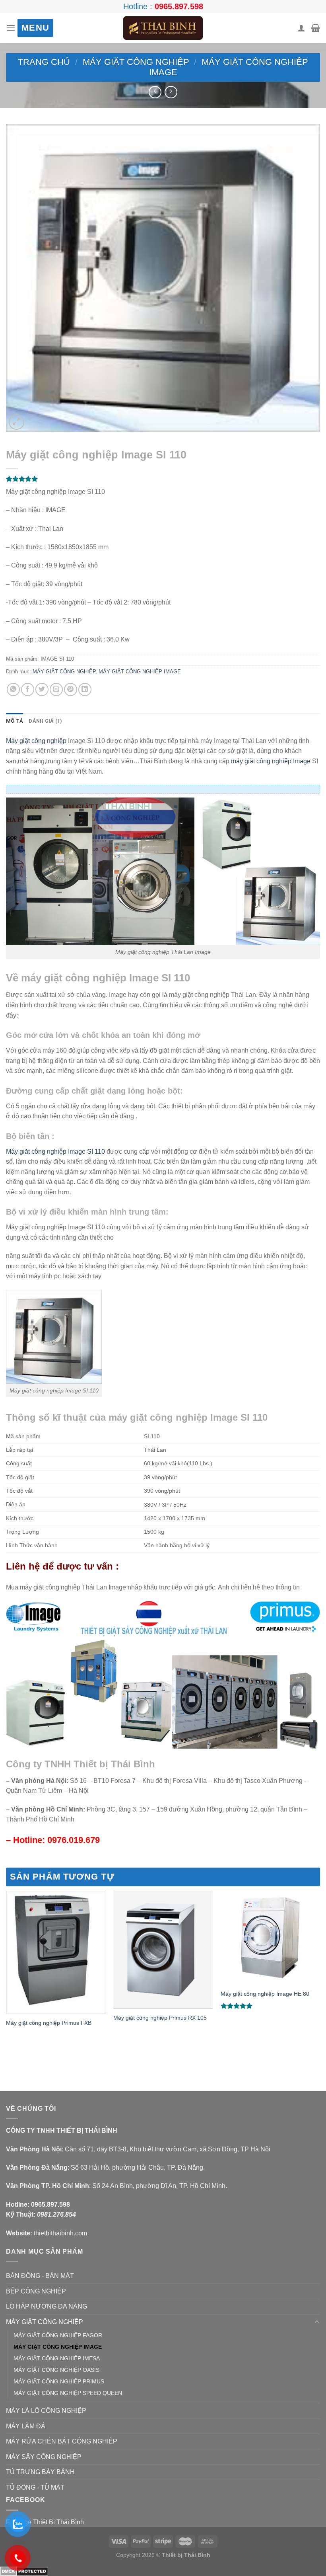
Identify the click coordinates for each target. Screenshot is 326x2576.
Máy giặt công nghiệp (36, 741)
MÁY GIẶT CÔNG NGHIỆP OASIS (56, 2370)
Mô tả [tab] (15, 721)
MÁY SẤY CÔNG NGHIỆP (44, 2457)
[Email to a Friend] (56, 689)
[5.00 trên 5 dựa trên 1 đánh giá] (163, 479)
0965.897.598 (179, 6)
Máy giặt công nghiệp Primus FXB (49, 2023)
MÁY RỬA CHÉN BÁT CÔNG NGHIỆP (62, 2441)
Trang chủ (44, 62)
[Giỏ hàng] (315, 28)
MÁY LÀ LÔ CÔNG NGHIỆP (46, 2411)
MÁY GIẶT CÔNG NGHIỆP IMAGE (140, 672)
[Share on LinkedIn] (85, 689)
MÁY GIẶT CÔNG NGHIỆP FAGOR (58, 2335)
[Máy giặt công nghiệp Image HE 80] (270, 1938)
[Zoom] (16, 422)
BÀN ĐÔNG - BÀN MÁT (40, 2276)
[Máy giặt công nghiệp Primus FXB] (56, 1952)
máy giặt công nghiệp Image (271, 761)
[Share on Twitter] (42, 689)
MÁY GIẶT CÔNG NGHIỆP (136, 62)
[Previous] (6, 1976)
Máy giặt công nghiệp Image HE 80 (265, 1994)
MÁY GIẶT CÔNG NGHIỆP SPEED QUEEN (68, 2393)
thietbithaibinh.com (60, 2233)
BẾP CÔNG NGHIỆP (36, 2291)
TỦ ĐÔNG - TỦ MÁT (35, 2487)
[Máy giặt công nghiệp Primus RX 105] (163, 1950)
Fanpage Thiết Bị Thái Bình (45, 2522)
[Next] (320, 1976)
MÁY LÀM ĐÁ (26, 2426)
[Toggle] (317, 2322)
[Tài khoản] (301, 28)
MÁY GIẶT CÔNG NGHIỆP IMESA (57, 2358)
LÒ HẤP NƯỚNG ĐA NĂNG (47, 2306)
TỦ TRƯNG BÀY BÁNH (40, 2472)
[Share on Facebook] (28, 689)
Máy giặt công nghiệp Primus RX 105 (160, 2018)
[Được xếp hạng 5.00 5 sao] (237, 2006)
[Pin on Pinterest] (71, 689)
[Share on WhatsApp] (13, 689)
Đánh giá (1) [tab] (45, 721)
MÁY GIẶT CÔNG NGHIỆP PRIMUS (59, 2381)
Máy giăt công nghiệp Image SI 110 (55, 1151)
